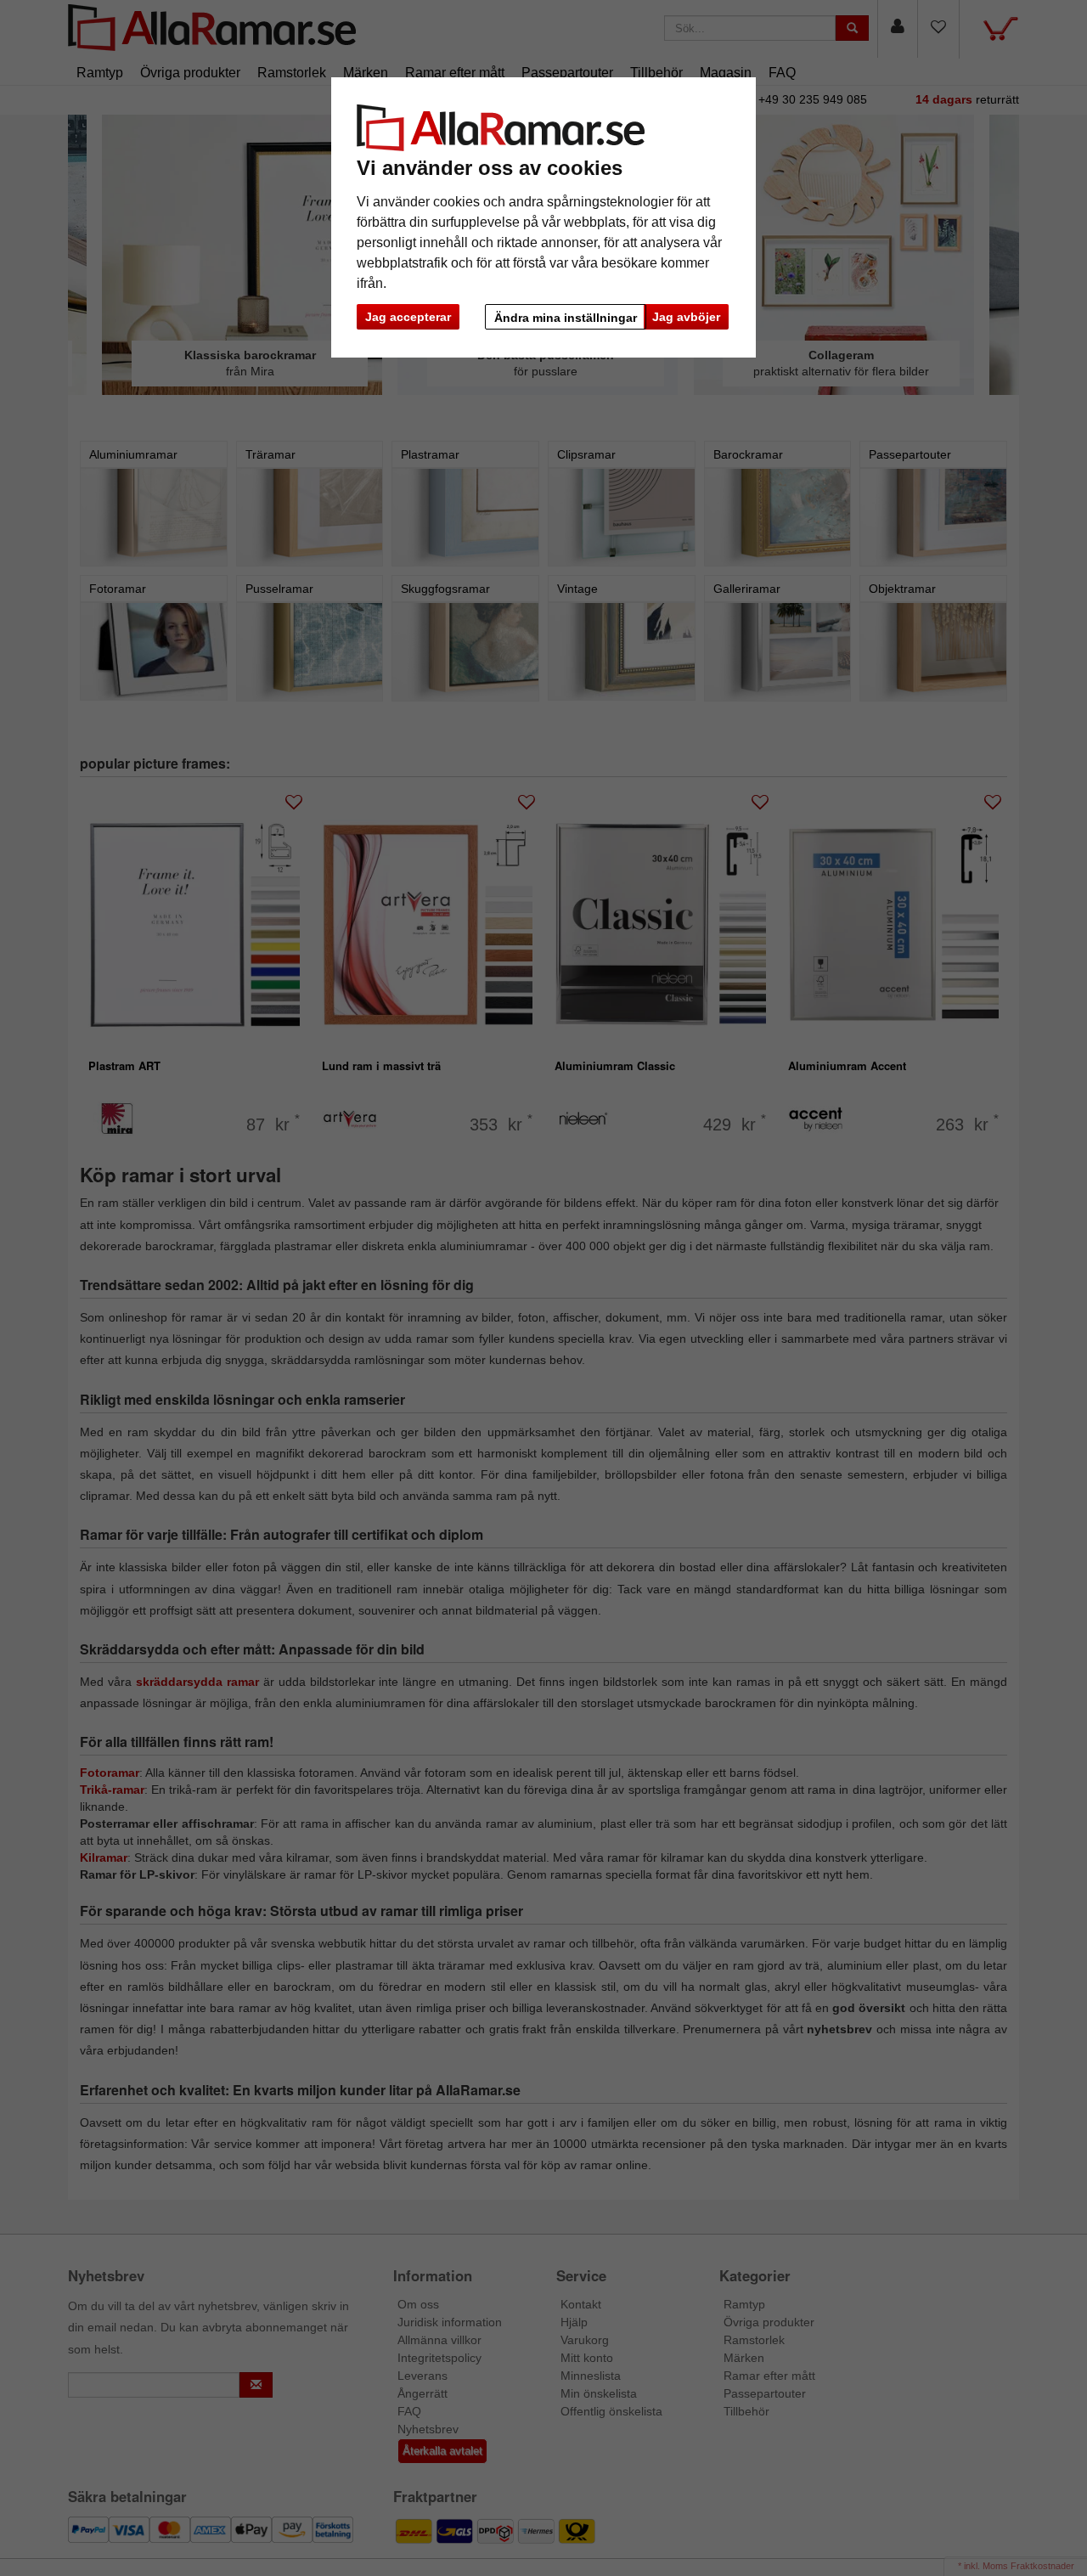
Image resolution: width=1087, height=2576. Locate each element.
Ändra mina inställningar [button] (566, 318)
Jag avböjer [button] (686, 317)
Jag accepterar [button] (408, 317)
